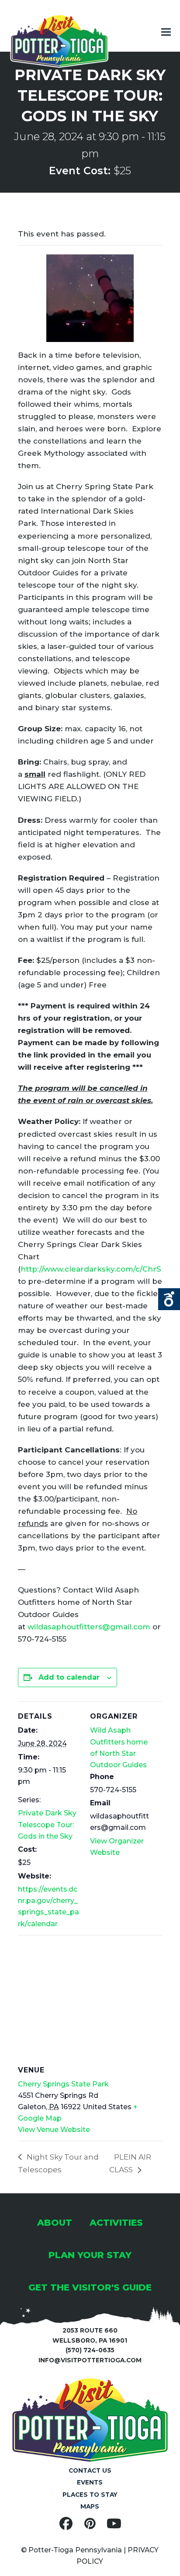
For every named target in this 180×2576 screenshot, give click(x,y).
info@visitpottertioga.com (90, 2360)
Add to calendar (69, 1677)
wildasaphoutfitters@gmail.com (89, 1627)
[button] (166, 32)
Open (169, 1299)
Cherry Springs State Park (63, 2084)
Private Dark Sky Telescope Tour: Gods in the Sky (47, 1825)
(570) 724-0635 (90, 2350)
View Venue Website (54, 2130)
